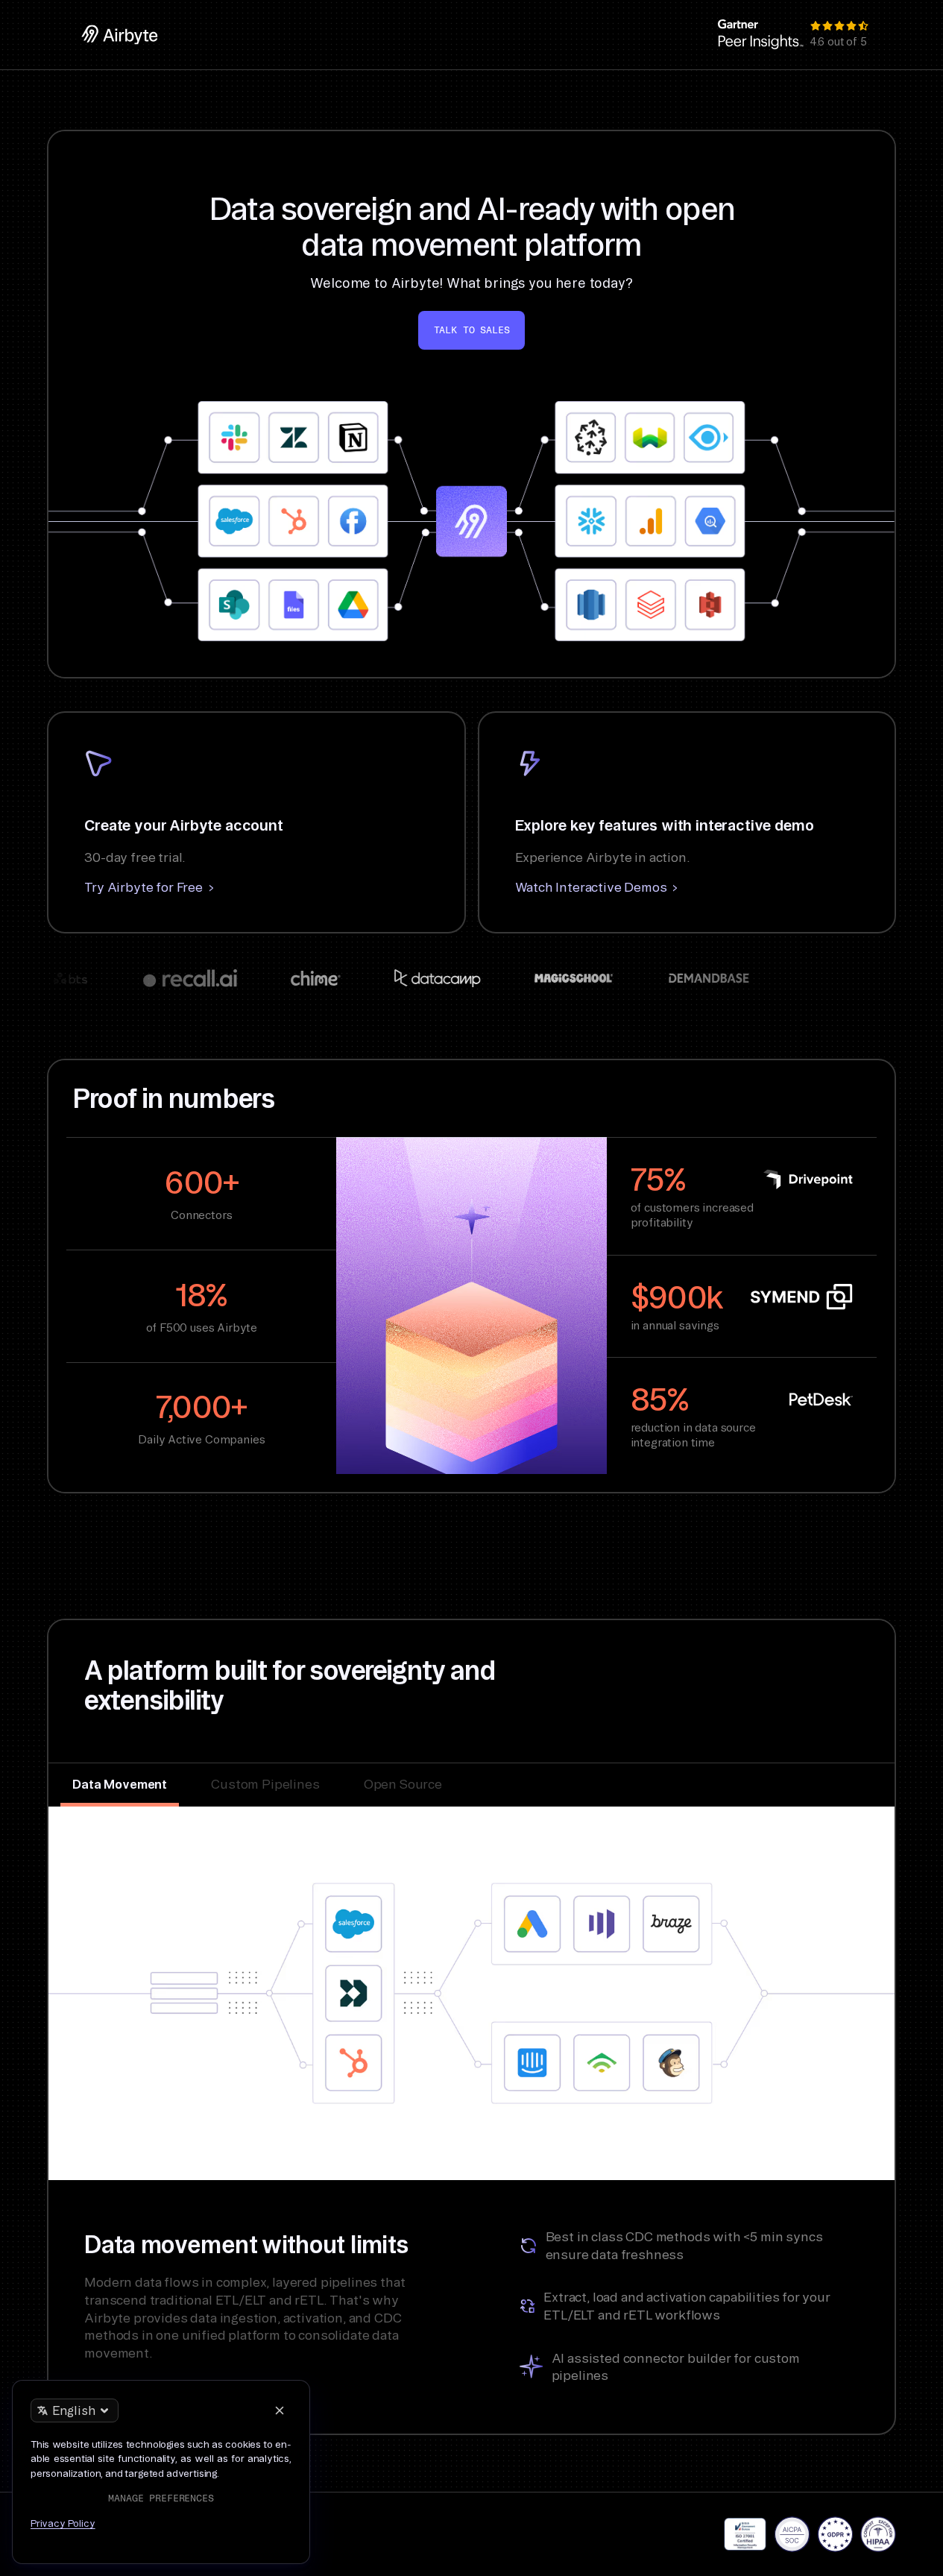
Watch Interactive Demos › (597, 887)
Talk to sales (472, 330)
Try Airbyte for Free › (149, 887)
